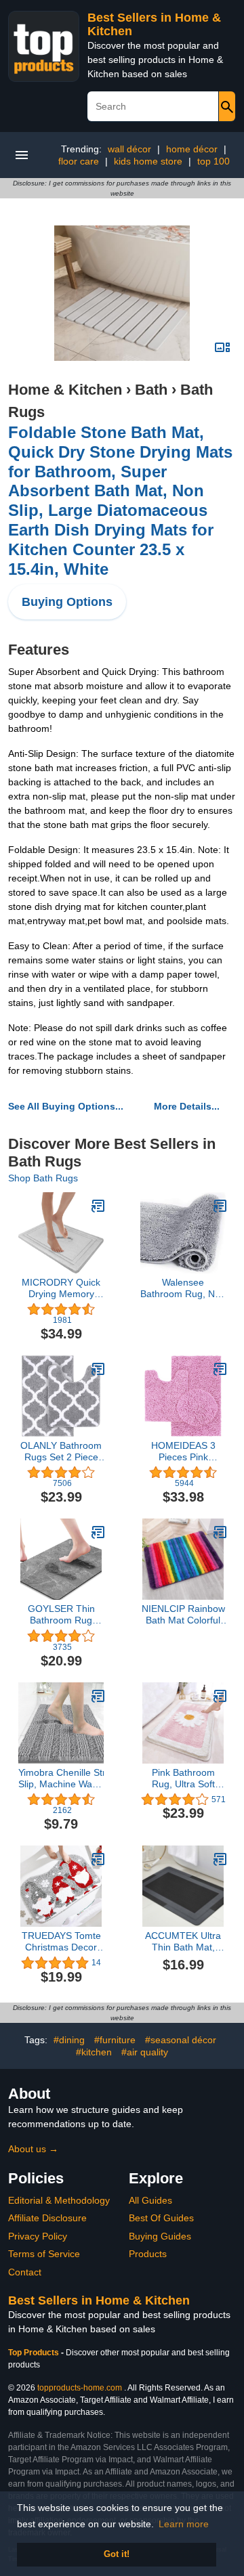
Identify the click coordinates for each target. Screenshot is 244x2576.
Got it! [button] (117, 2554)
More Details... (187, 1106)
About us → (33, 2149)
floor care (79, 161)
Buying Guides (160, 2236)
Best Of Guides (161, 2218)
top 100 (213, 161)
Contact (25, 2272)
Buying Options (67, 602)
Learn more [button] (184, 2524)
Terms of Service (44, 2254)
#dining (69, 2040)
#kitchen (94, 2052)
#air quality (145, 2052)
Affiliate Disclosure (47, 2218)
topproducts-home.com (80, 2388)
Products (148, 2254)
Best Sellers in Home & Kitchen (99, 2300)
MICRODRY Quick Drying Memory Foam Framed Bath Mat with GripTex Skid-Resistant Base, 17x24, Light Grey (61, 1288)
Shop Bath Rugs (43, 1178)
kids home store (148, 161)
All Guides (150, 2200)
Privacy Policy (38, 2236)
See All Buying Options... (66, 1106)
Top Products (35, 2353)
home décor (192, 149)
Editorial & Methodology (59, 2200)
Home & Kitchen (65, 390)
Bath (151, 390)
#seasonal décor (181, 2040)
